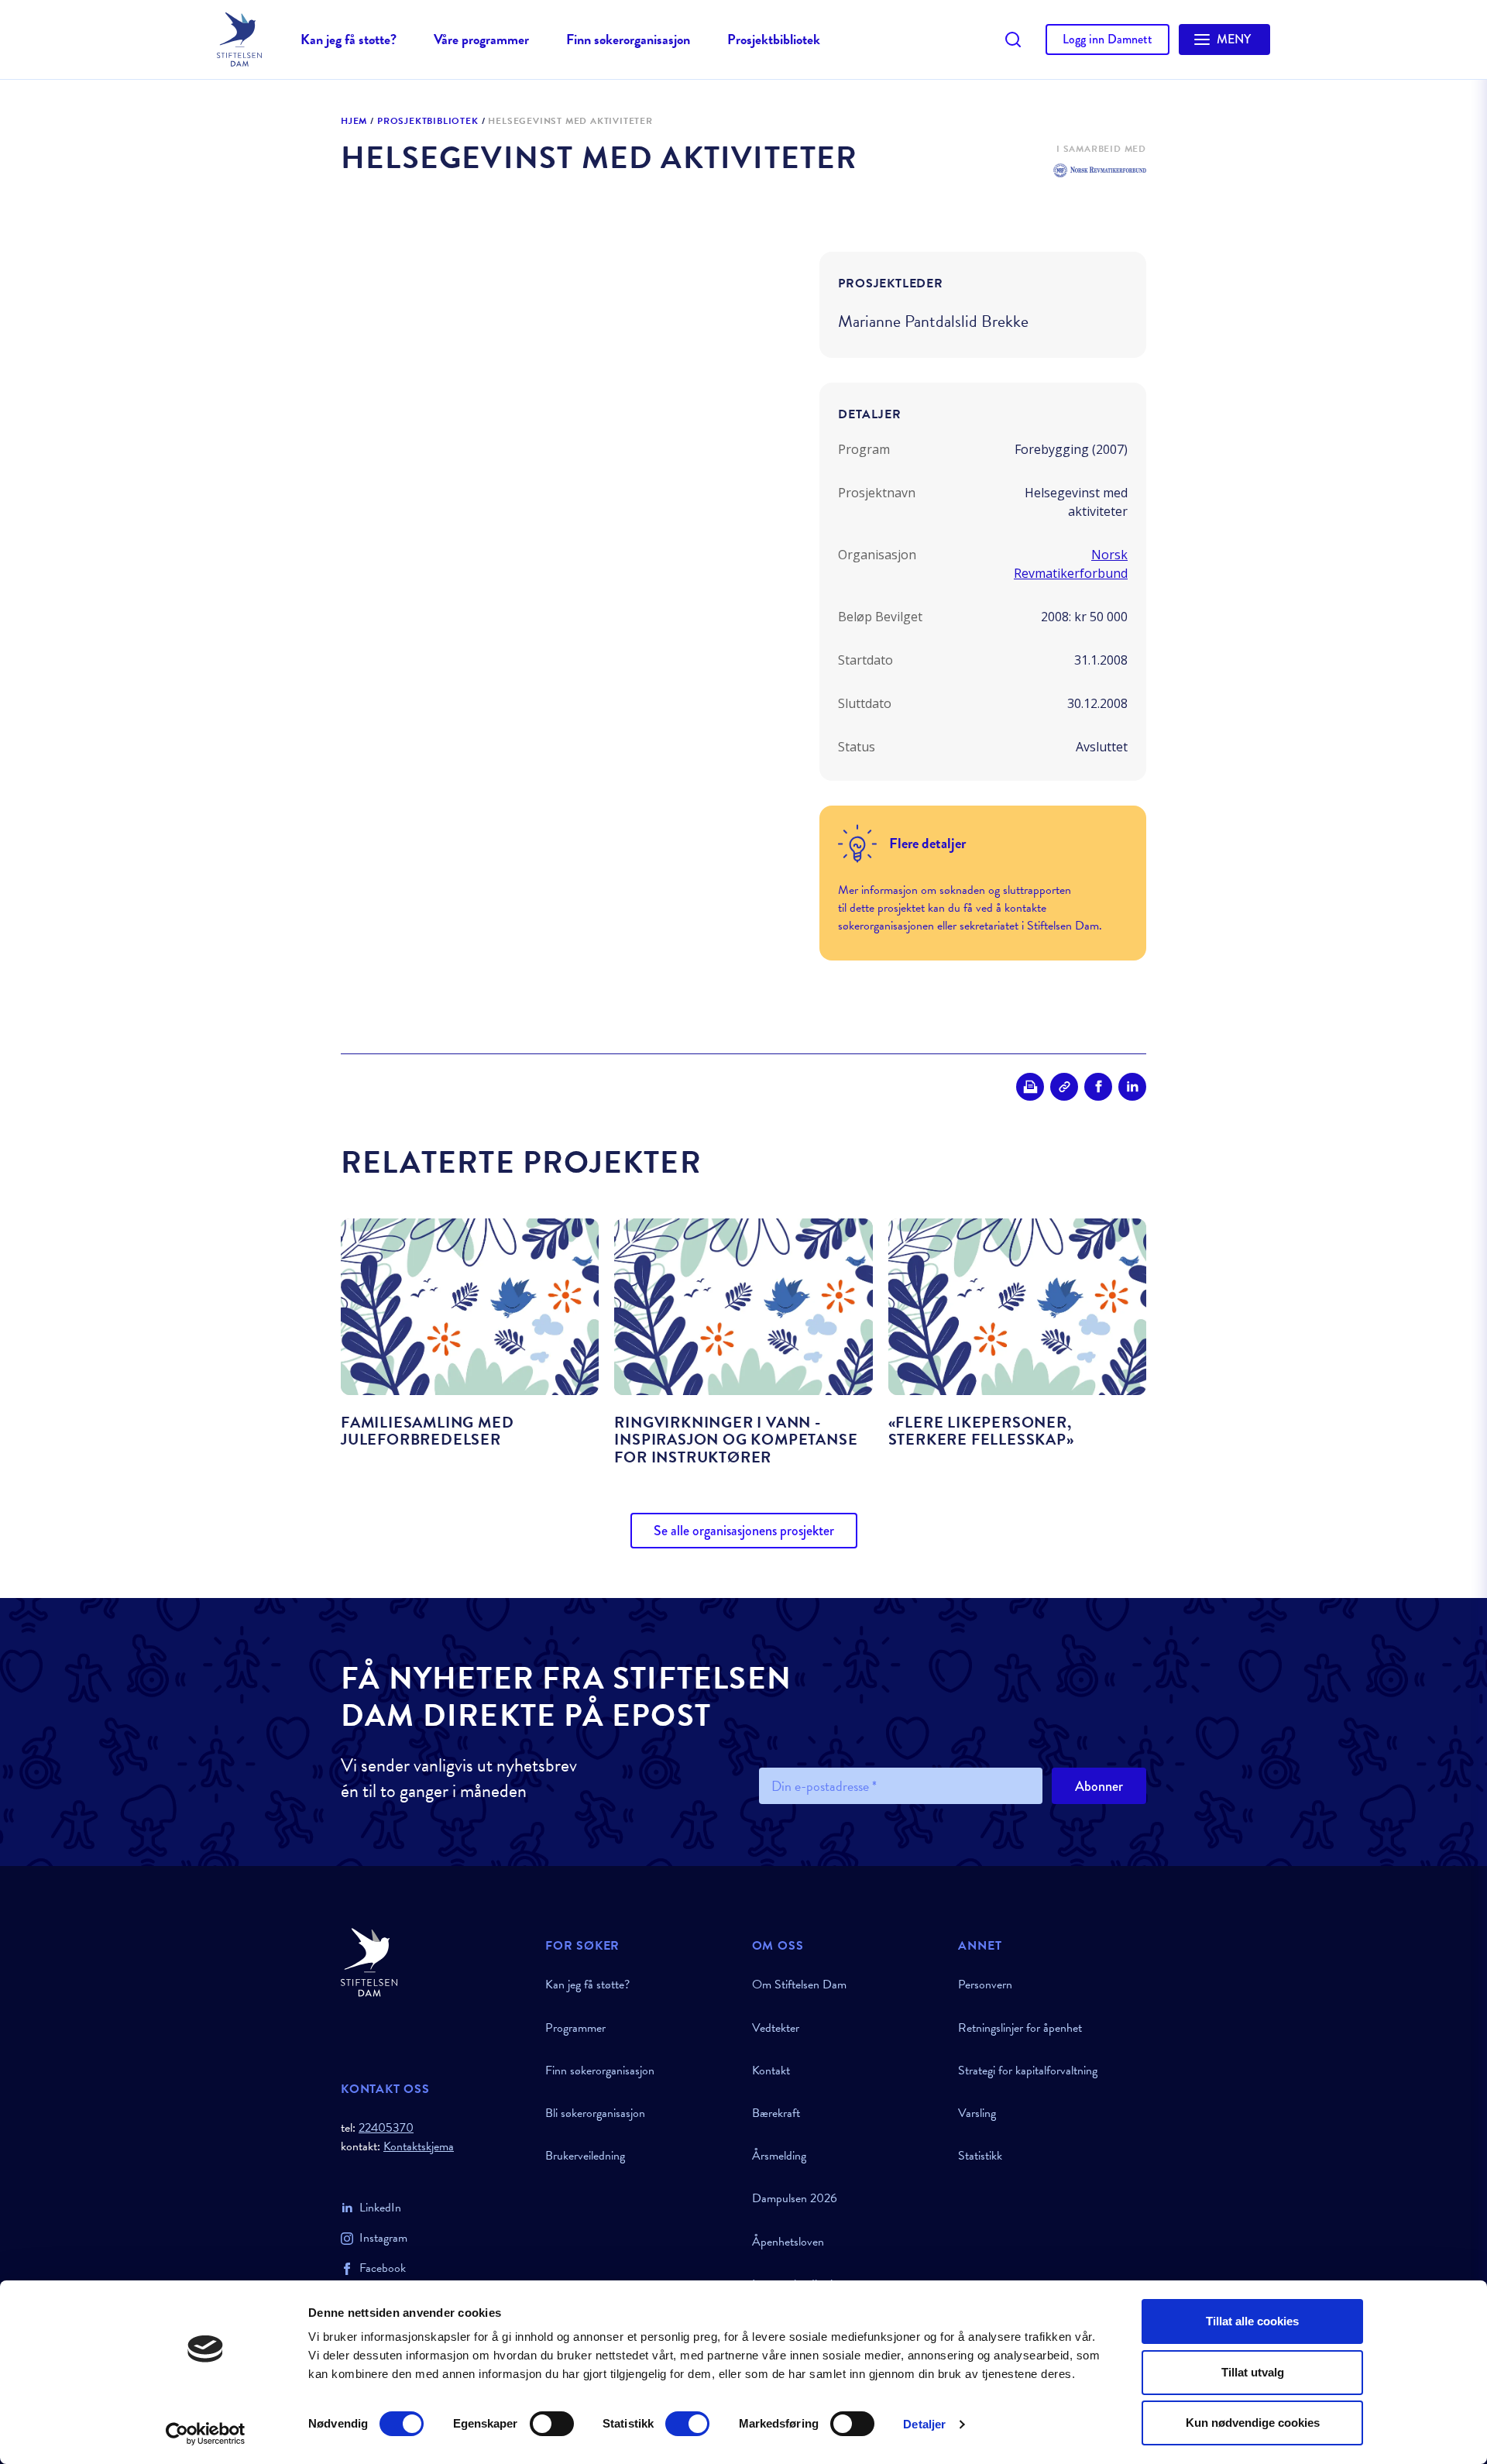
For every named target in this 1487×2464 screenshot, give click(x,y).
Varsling (977, 2113)
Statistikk (980, 2156)
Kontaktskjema (419, 2147)
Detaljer (924, 2424)
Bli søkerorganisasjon (595, 2113)
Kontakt (771, 2071)
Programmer (575, 2028)
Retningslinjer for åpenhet (1020, 2028)
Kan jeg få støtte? (349, 39)
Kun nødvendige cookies (1253, 2423)
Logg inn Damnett (1108, 39)
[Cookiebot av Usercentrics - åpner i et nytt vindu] (206, 2434)
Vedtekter (776, 2028)
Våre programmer (481, 39)
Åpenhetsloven (788, 2242)
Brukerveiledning (585, 2156)
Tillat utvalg (1253, 2372)
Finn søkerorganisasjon (628, 39)
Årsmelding (779, 2156)
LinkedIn (380, 2208)
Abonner (1099, 1786)
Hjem (354, 122)
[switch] (552, 2424)
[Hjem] (434, 1962)
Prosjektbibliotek (774, 39)
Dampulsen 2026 (795, 2198)
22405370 (386, 2128)
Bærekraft (776, 2113)
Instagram (383, 2238)
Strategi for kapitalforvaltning (1028, 2071)
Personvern (985, 1985)
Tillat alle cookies (1252, 2321)
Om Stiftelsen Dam (799, 1985)
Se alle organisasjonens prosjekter (744, 1531)
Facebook (383, 2268)
